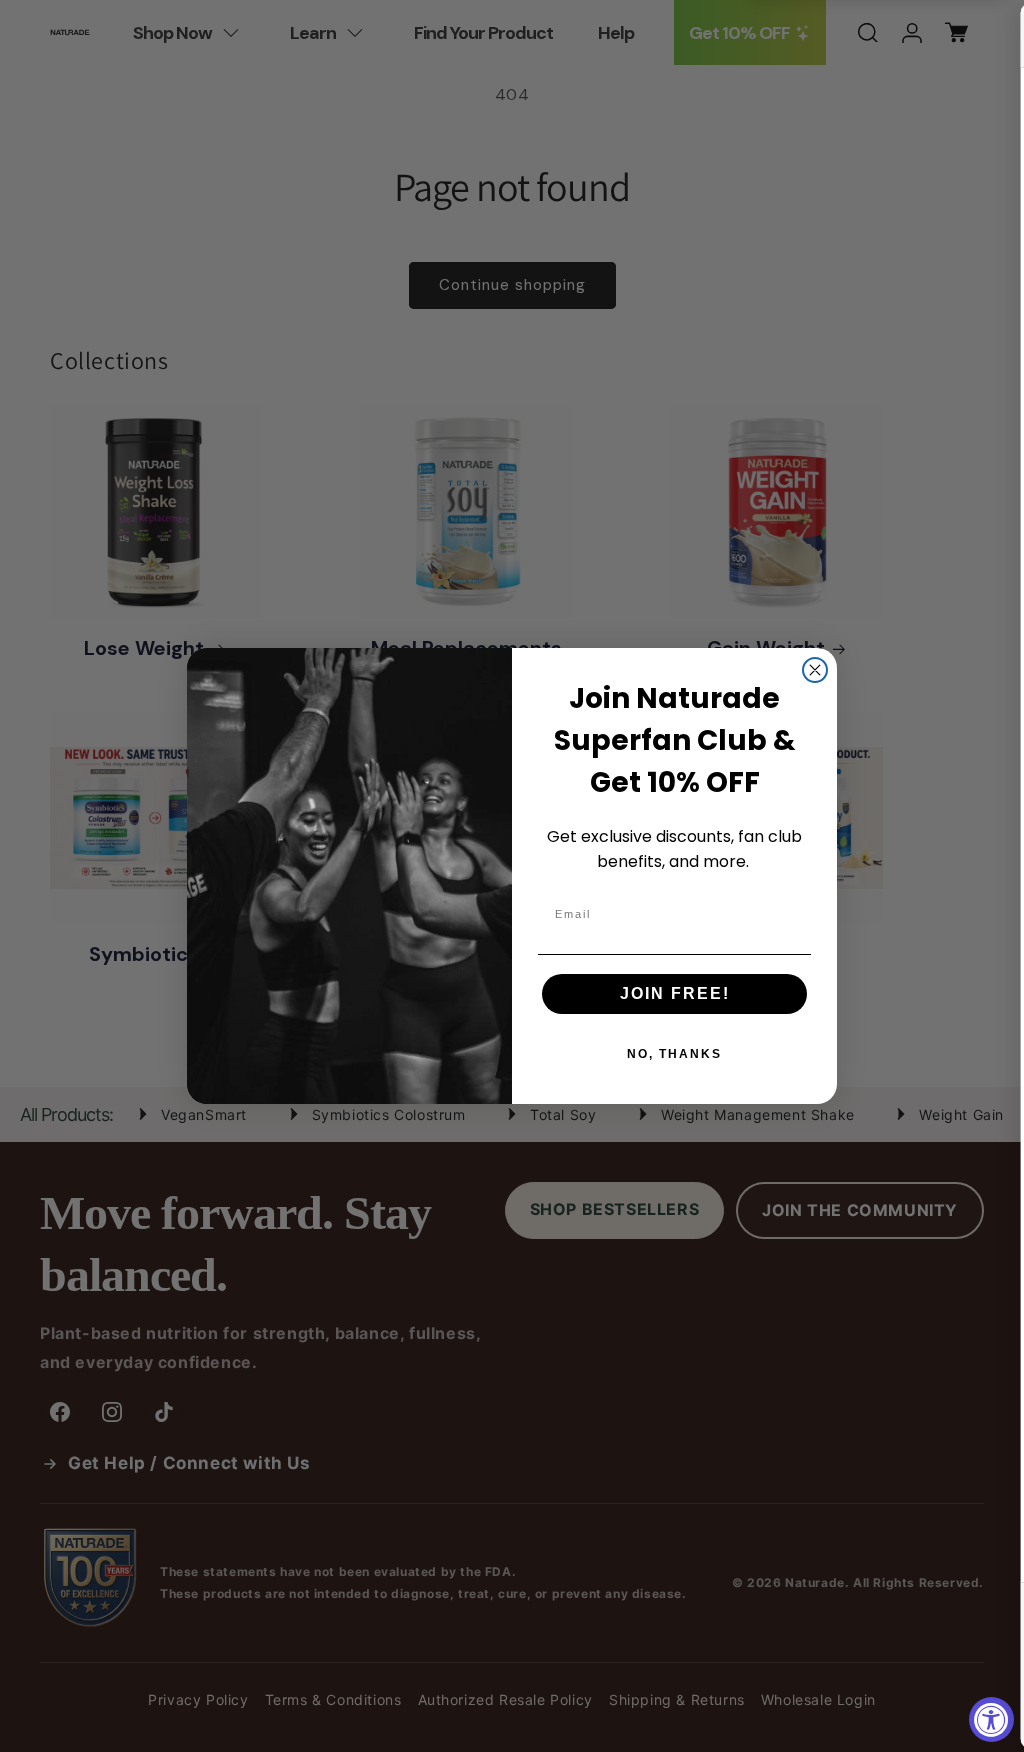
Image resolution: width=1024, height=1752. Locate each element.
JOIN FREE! (675, 993)
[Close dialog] (815, 670)
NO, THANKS (674, 1054)
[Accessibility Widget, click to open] (991, 1719)
